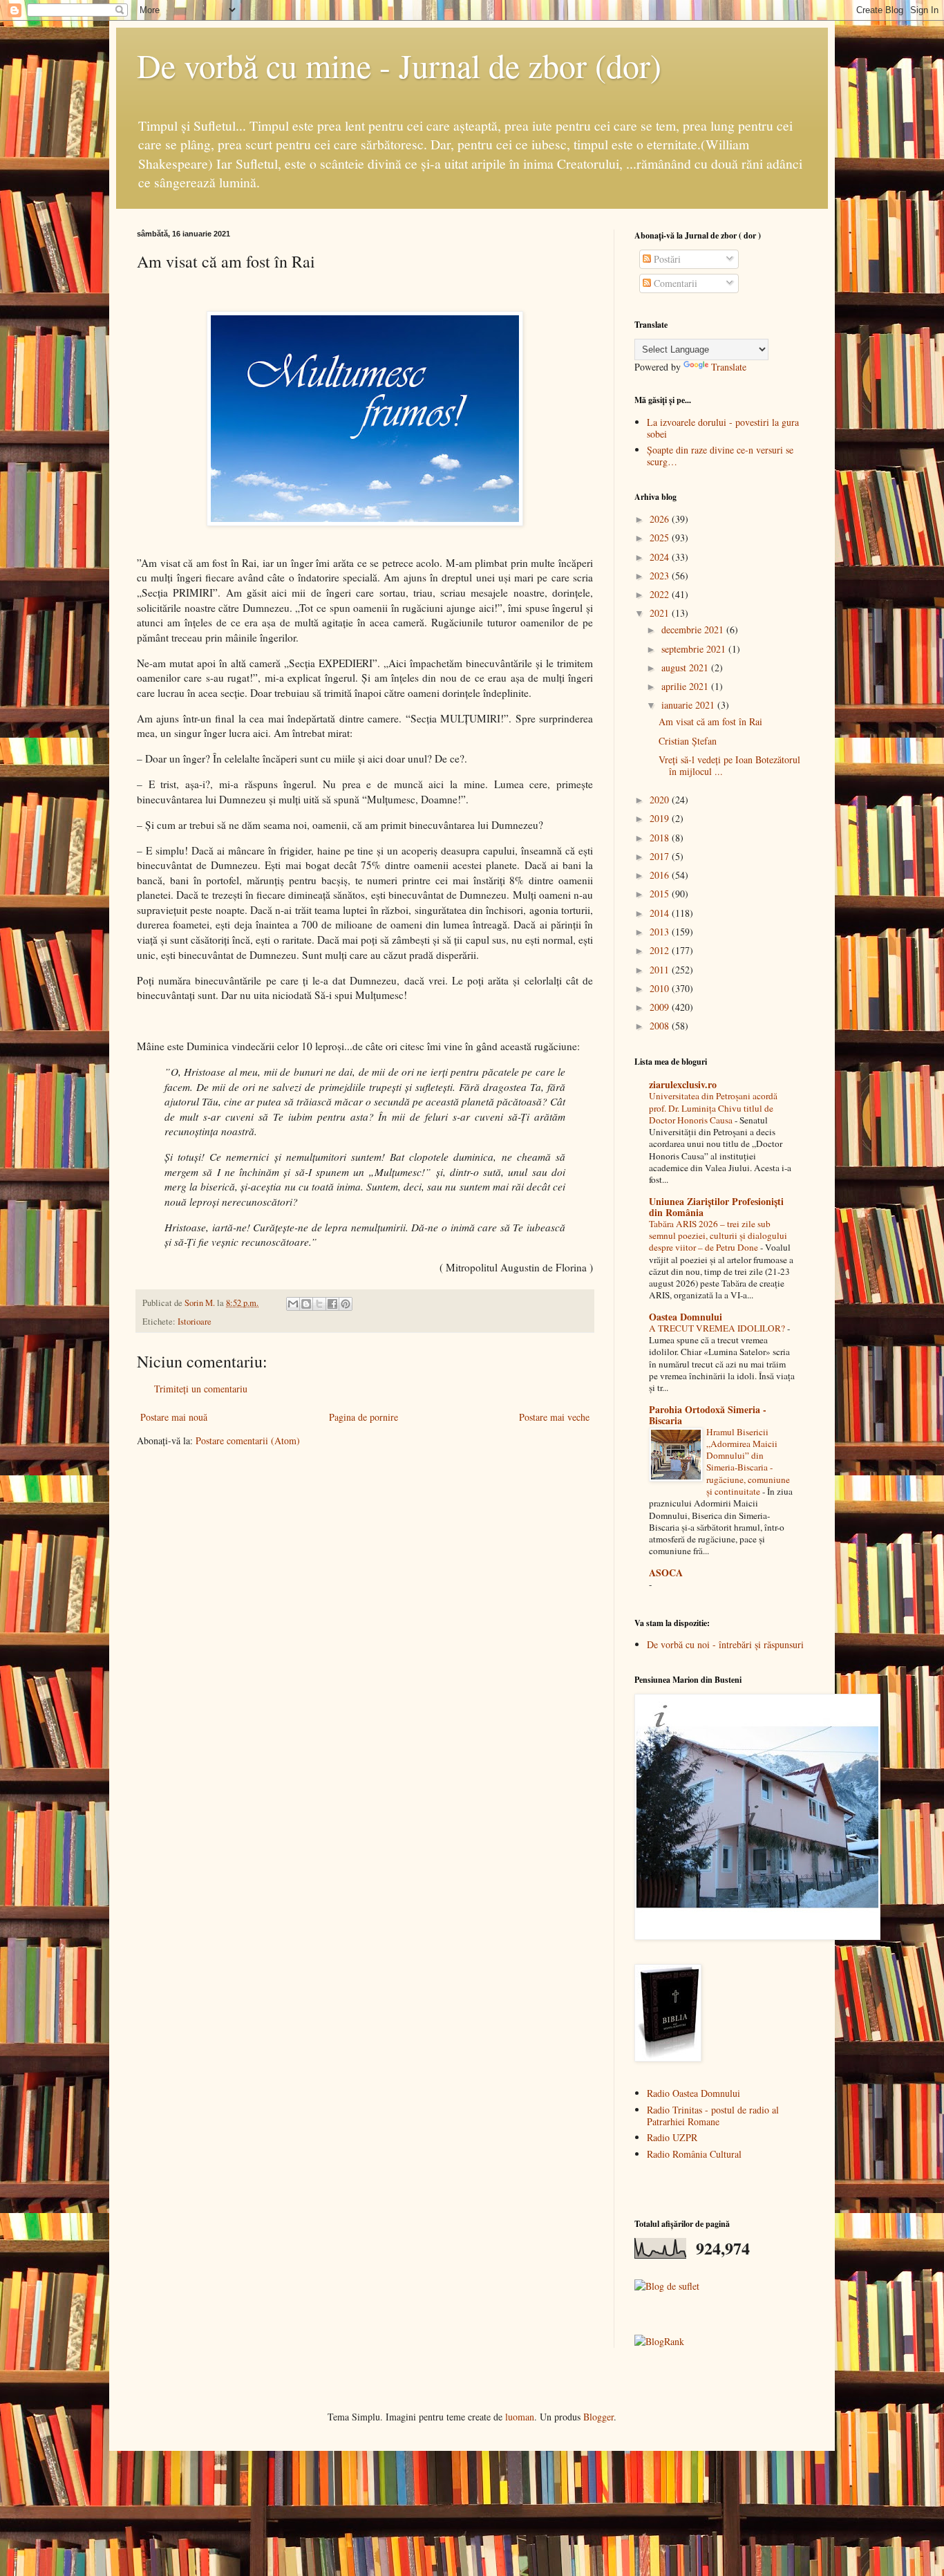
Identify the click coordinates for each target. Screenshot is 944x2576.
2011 (661, 970)
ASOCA (666, 1572)
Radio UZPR (672, 2137)
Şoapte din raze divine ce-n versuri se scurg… (720, 456)
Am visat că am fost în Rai (710, 721)
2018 (661, 838)
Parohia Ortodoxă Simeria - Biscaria (708, 1415)
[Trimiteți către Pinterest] (346, 1304)
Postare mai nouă (174, 1417)
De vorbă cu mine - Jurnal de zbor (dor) (399, 65)
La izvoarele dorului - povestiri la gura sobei (723, 428)
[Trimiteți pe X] (319, 1304)
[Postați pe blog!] (306, 1304)
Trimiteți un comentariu (201, 1389)
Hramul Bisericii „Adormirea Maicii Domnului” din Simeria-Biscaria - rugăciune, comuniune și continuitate (748, 1462)
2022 (661, 594)
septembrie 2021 (695, 649)
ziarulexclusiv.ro (683, 1084)
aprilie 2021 (686, 686)
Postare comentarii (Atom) (248, 1440)
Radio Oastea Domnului (693, 2093)
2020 (661, 800)
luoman (520, 2417)
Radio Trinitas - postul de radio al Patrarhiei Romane (713, 2116)
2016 (661, 875)
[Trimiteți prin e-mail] (293, 1304)
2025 (661, 538)
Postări (666, 259)
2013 (661, 932)
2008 (661, 1026)
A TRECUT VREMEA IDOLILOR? (718, 1328)
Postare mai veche (554, 1417)
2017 (661, 856)
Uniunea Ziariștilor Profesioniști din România (716, 1207)
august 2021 (686, 668)
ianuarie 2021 (689, 705)
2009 (661, 1007)
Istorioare (195, 1322)
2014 (661, 913)
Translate (729, 367)
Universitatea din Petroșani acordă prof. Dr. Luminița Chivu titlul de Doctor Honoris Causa (713, 1108)
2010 (661, 988)
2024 (661, 557)
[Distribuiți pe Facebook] (332, 1304)
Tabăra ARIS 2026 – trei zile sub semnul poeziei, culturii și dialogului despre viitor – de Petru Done (718, 1236)
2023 (661, 576)
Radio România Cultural (694, 2154)
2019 (661, 818)
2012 (661, 950)
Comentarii (674, 283)
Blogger (598, 2417)
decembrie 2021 (694, 629)
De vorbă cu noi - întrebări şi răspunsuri (725, 1644)
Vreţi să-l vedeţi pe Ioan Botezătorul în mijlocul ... (729, 765)
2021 (661, 613)
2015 (661, 894)
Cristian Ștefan (688, 741)
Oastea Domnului (686, 1317)
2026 (661, 519)
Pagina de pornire (364, 1417)
